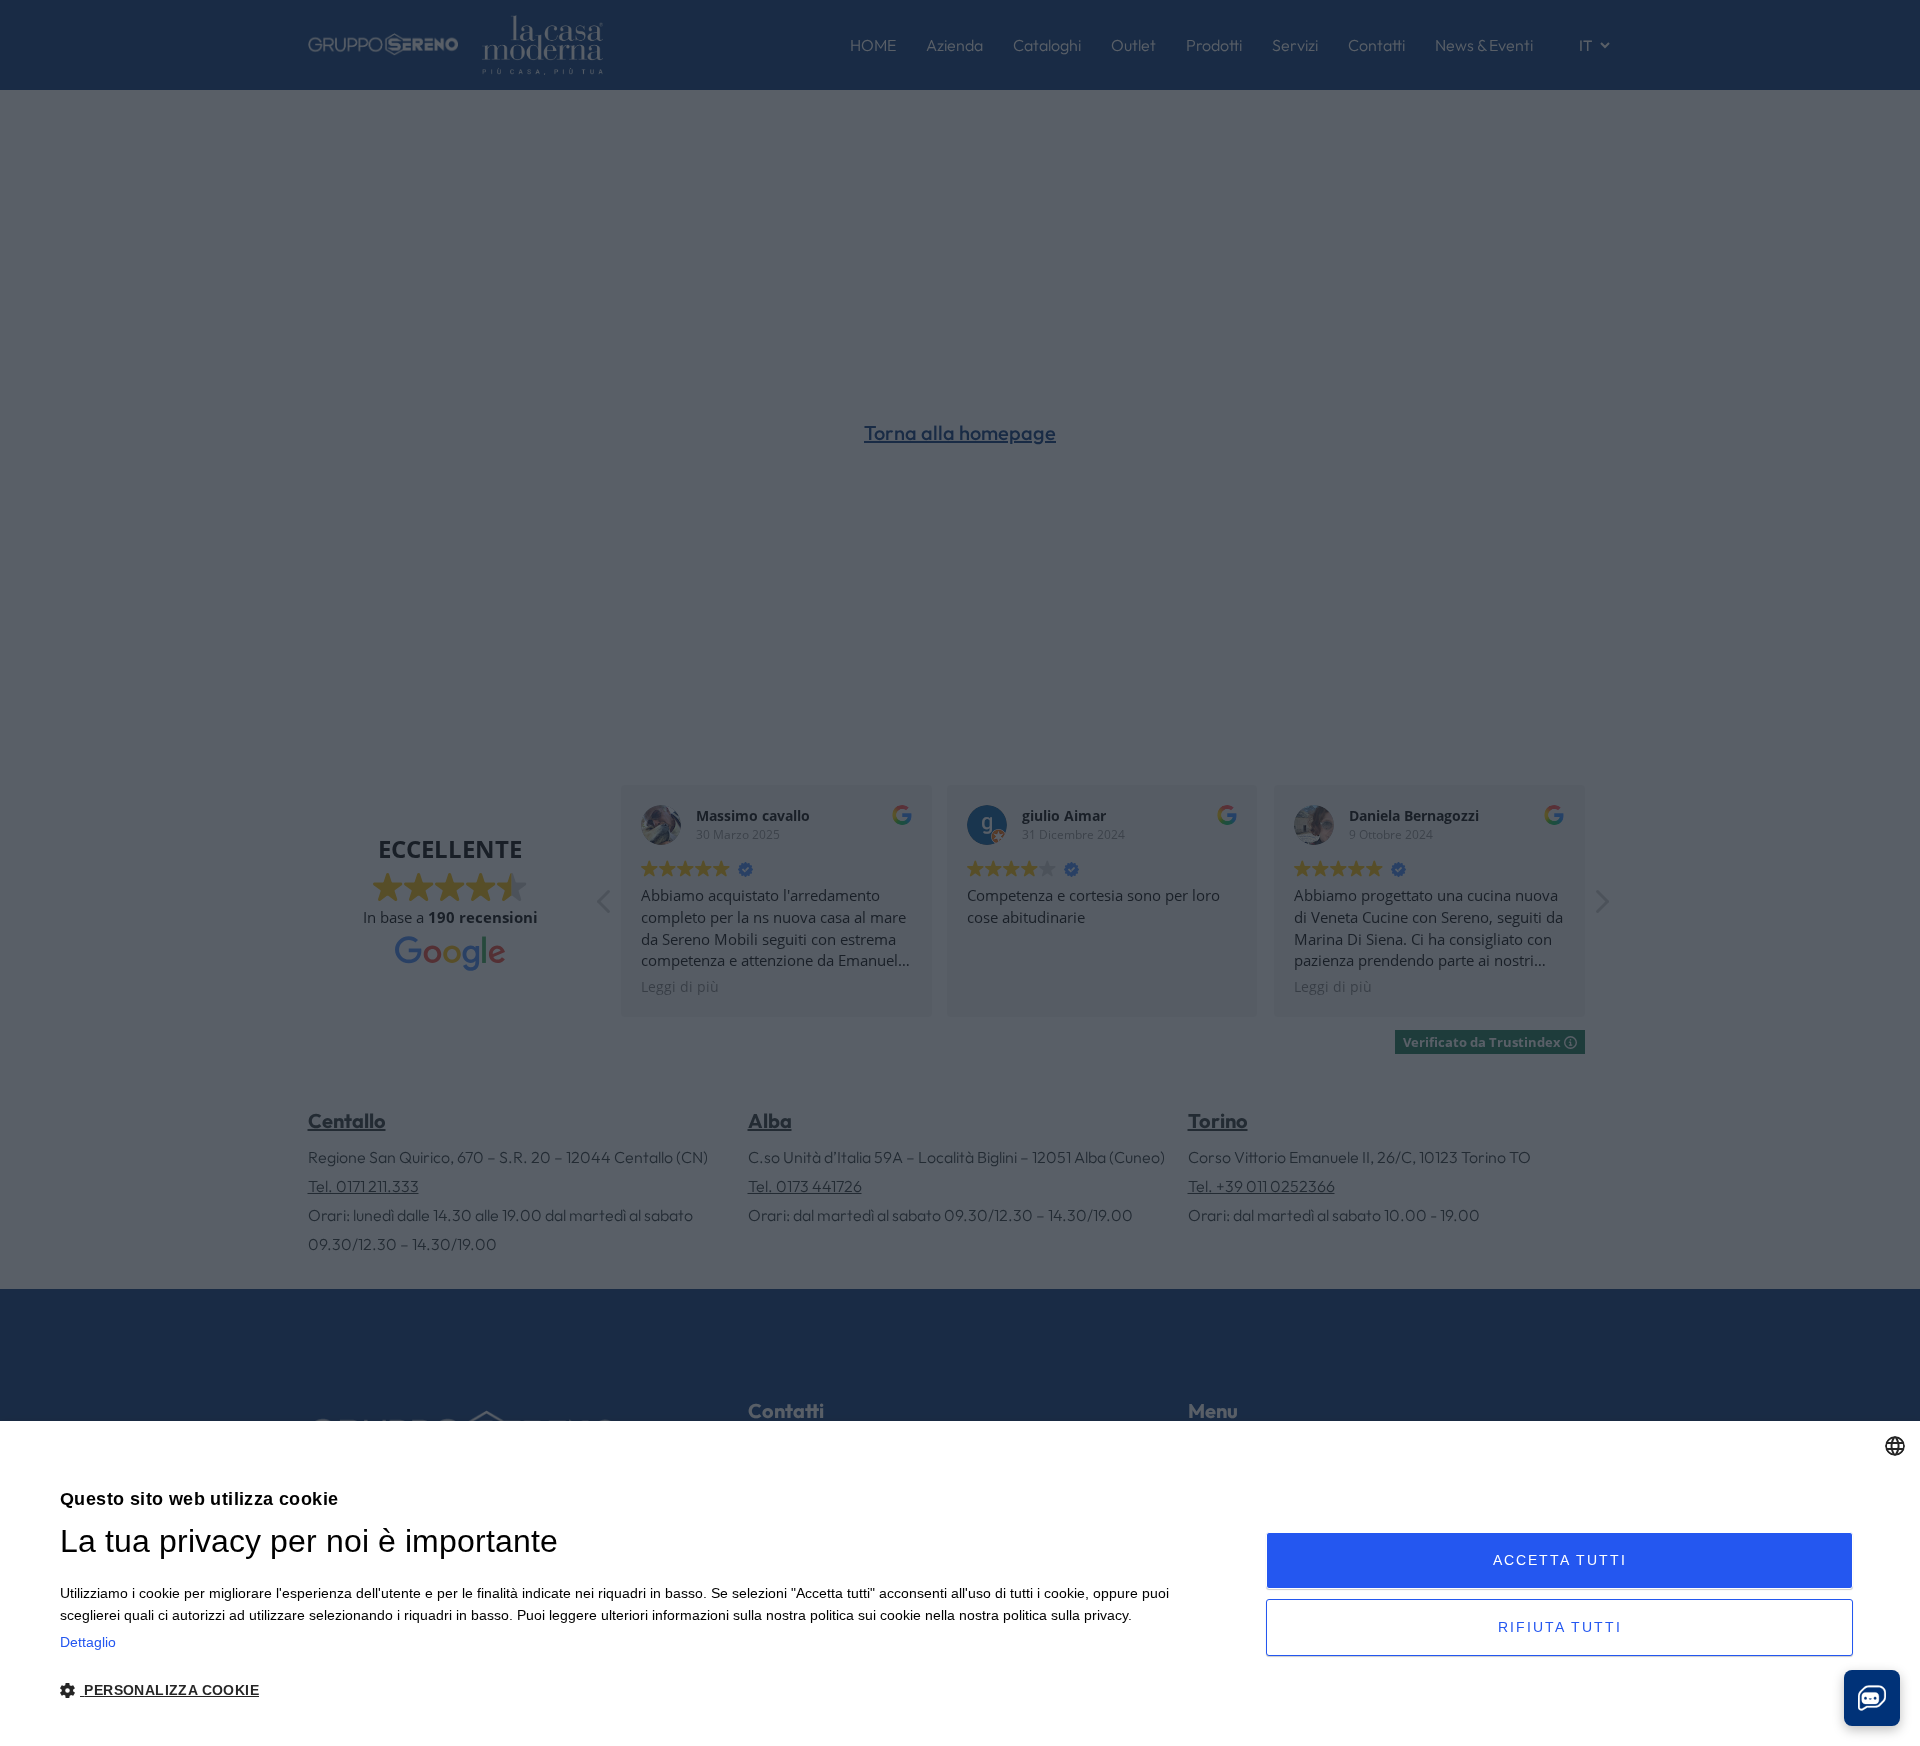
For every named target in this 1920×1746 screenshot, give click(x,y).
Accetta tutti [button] (1560, 1560)
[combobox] (1895, 1446)
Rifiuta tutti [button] (1560, 1627)
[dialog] (960, 1583)
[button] (645, 1690)
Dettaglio (88, 1642)
